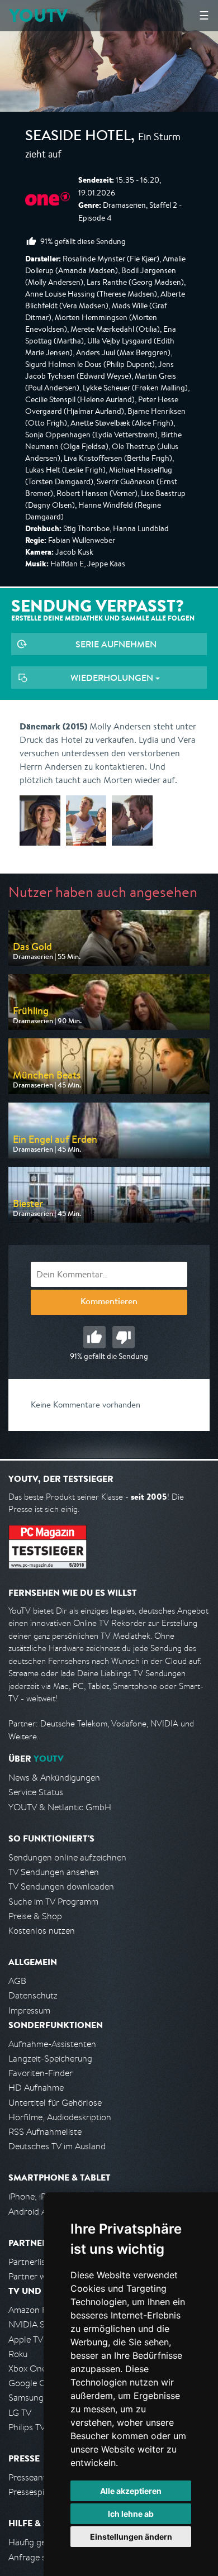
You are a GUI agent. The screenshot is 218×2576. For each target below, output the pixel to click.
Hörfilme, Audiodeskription (60, 2117)
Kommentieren (109, 1303)
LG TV (20, 2413)
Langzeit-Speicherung (50, 2059)
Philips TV (27, 2427)
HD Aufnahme (36, 2088)
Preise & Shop (35, 1916)
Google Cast (33, 2383)
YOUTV (38, 15)
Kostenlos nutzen (42, 1931)
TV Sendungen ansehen (54, 1872)
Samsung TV (32, 2398)
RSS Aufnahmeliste (45, 2132)
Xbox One (27, 2369)
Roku (18, 2354)
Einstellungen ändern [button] (131, 2537)
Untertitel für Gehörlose (55, 2103)
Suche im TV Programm (53, 1902)
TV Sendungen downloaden (61, 1886)
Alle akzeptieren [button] (131, 2491)
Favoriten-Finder (41, 2073)
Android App (33, 2212)
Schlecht (124, 1337)
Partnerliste (31, 2262)
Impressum (29, 2010)
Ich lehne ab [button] (131, 2514)
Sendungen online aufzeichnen (67, 1857)
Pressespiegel (34, 2492)
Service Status (36, 1792)
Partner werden (38, 2276)
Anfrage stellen (38, 2557)
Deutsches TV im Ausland (57, 2146)
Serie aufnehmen (116, 644)
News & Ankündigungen (54, 1778)
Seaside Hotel (78, 137)
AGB (17, 1981)
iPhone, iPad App (41, 2196)
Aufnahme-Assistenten (52, 2044)
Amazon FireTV (37, 2310)
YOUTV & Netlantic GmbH (60, 1807)
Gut (94, 1337)
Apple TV (26, 2339)
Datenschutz (33, 1995)
